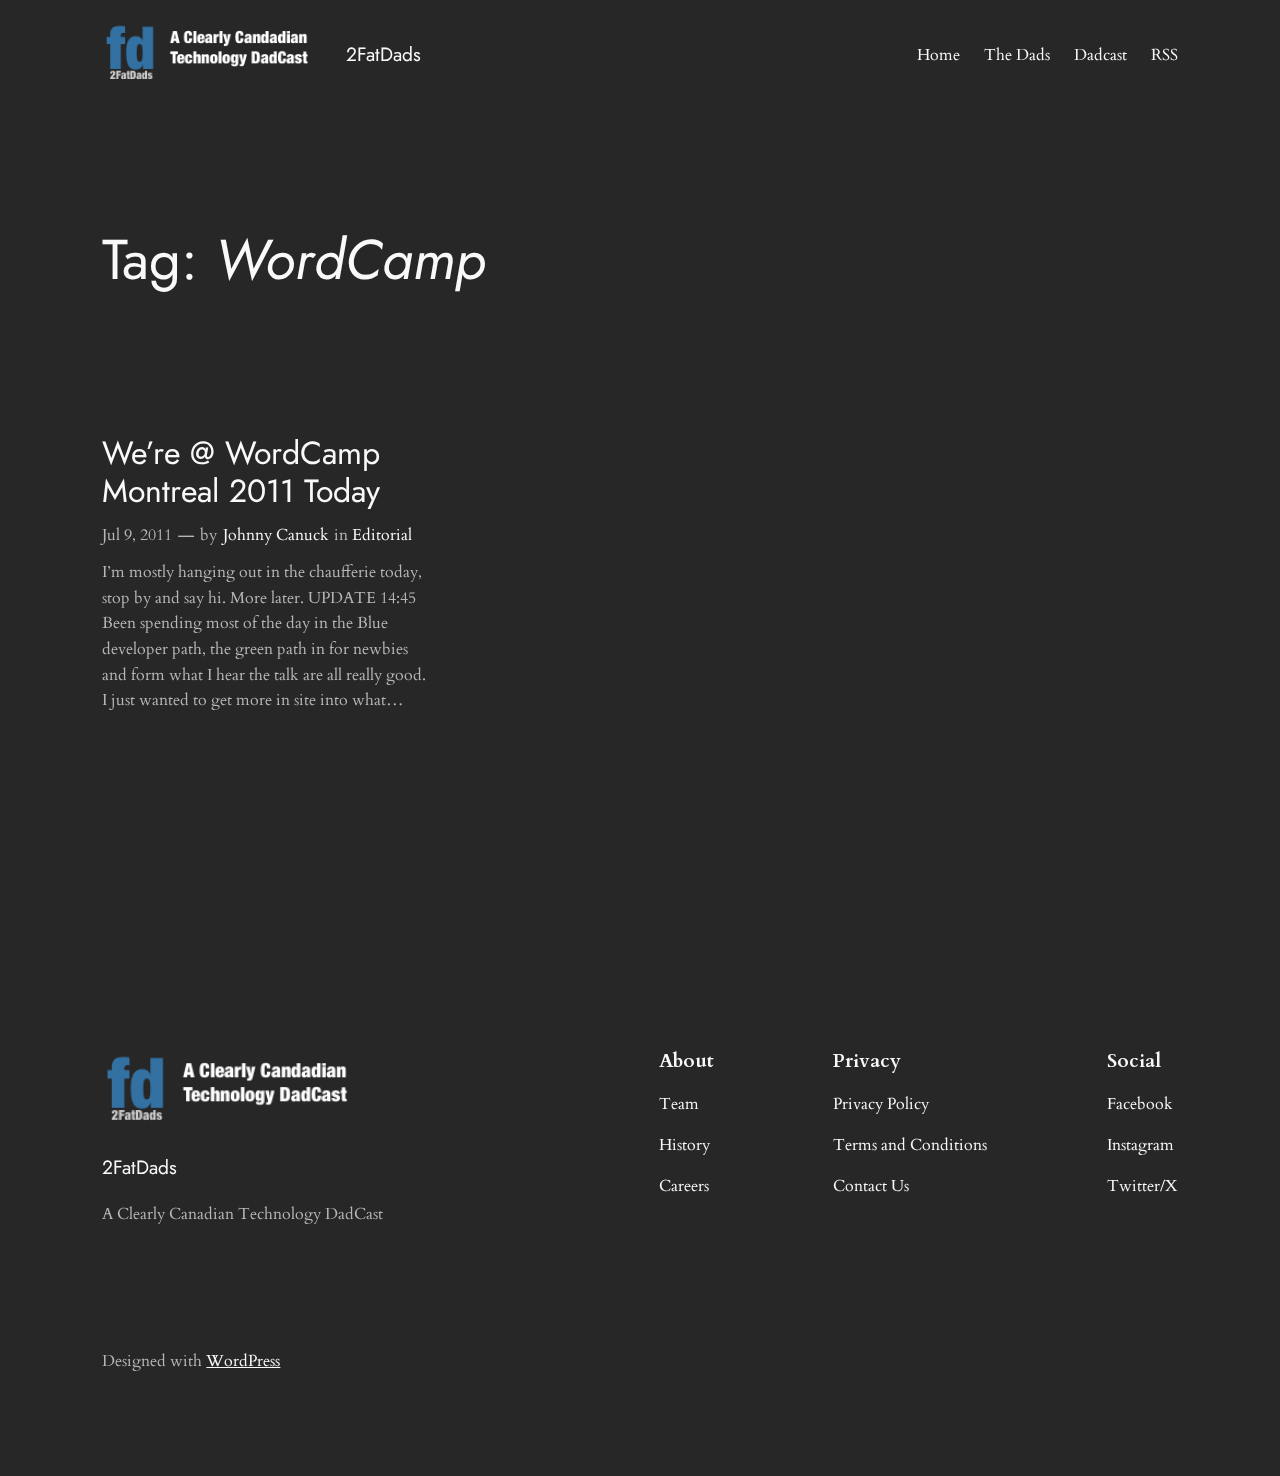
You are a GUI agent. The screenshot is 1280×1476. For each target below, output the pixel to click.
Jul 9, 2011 (137, 535)
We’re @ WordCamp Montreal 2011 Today (241, 472)
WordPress (243, 1361)
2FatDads (383, 54)
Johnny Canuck (276, 535)
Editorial (382, 535)
